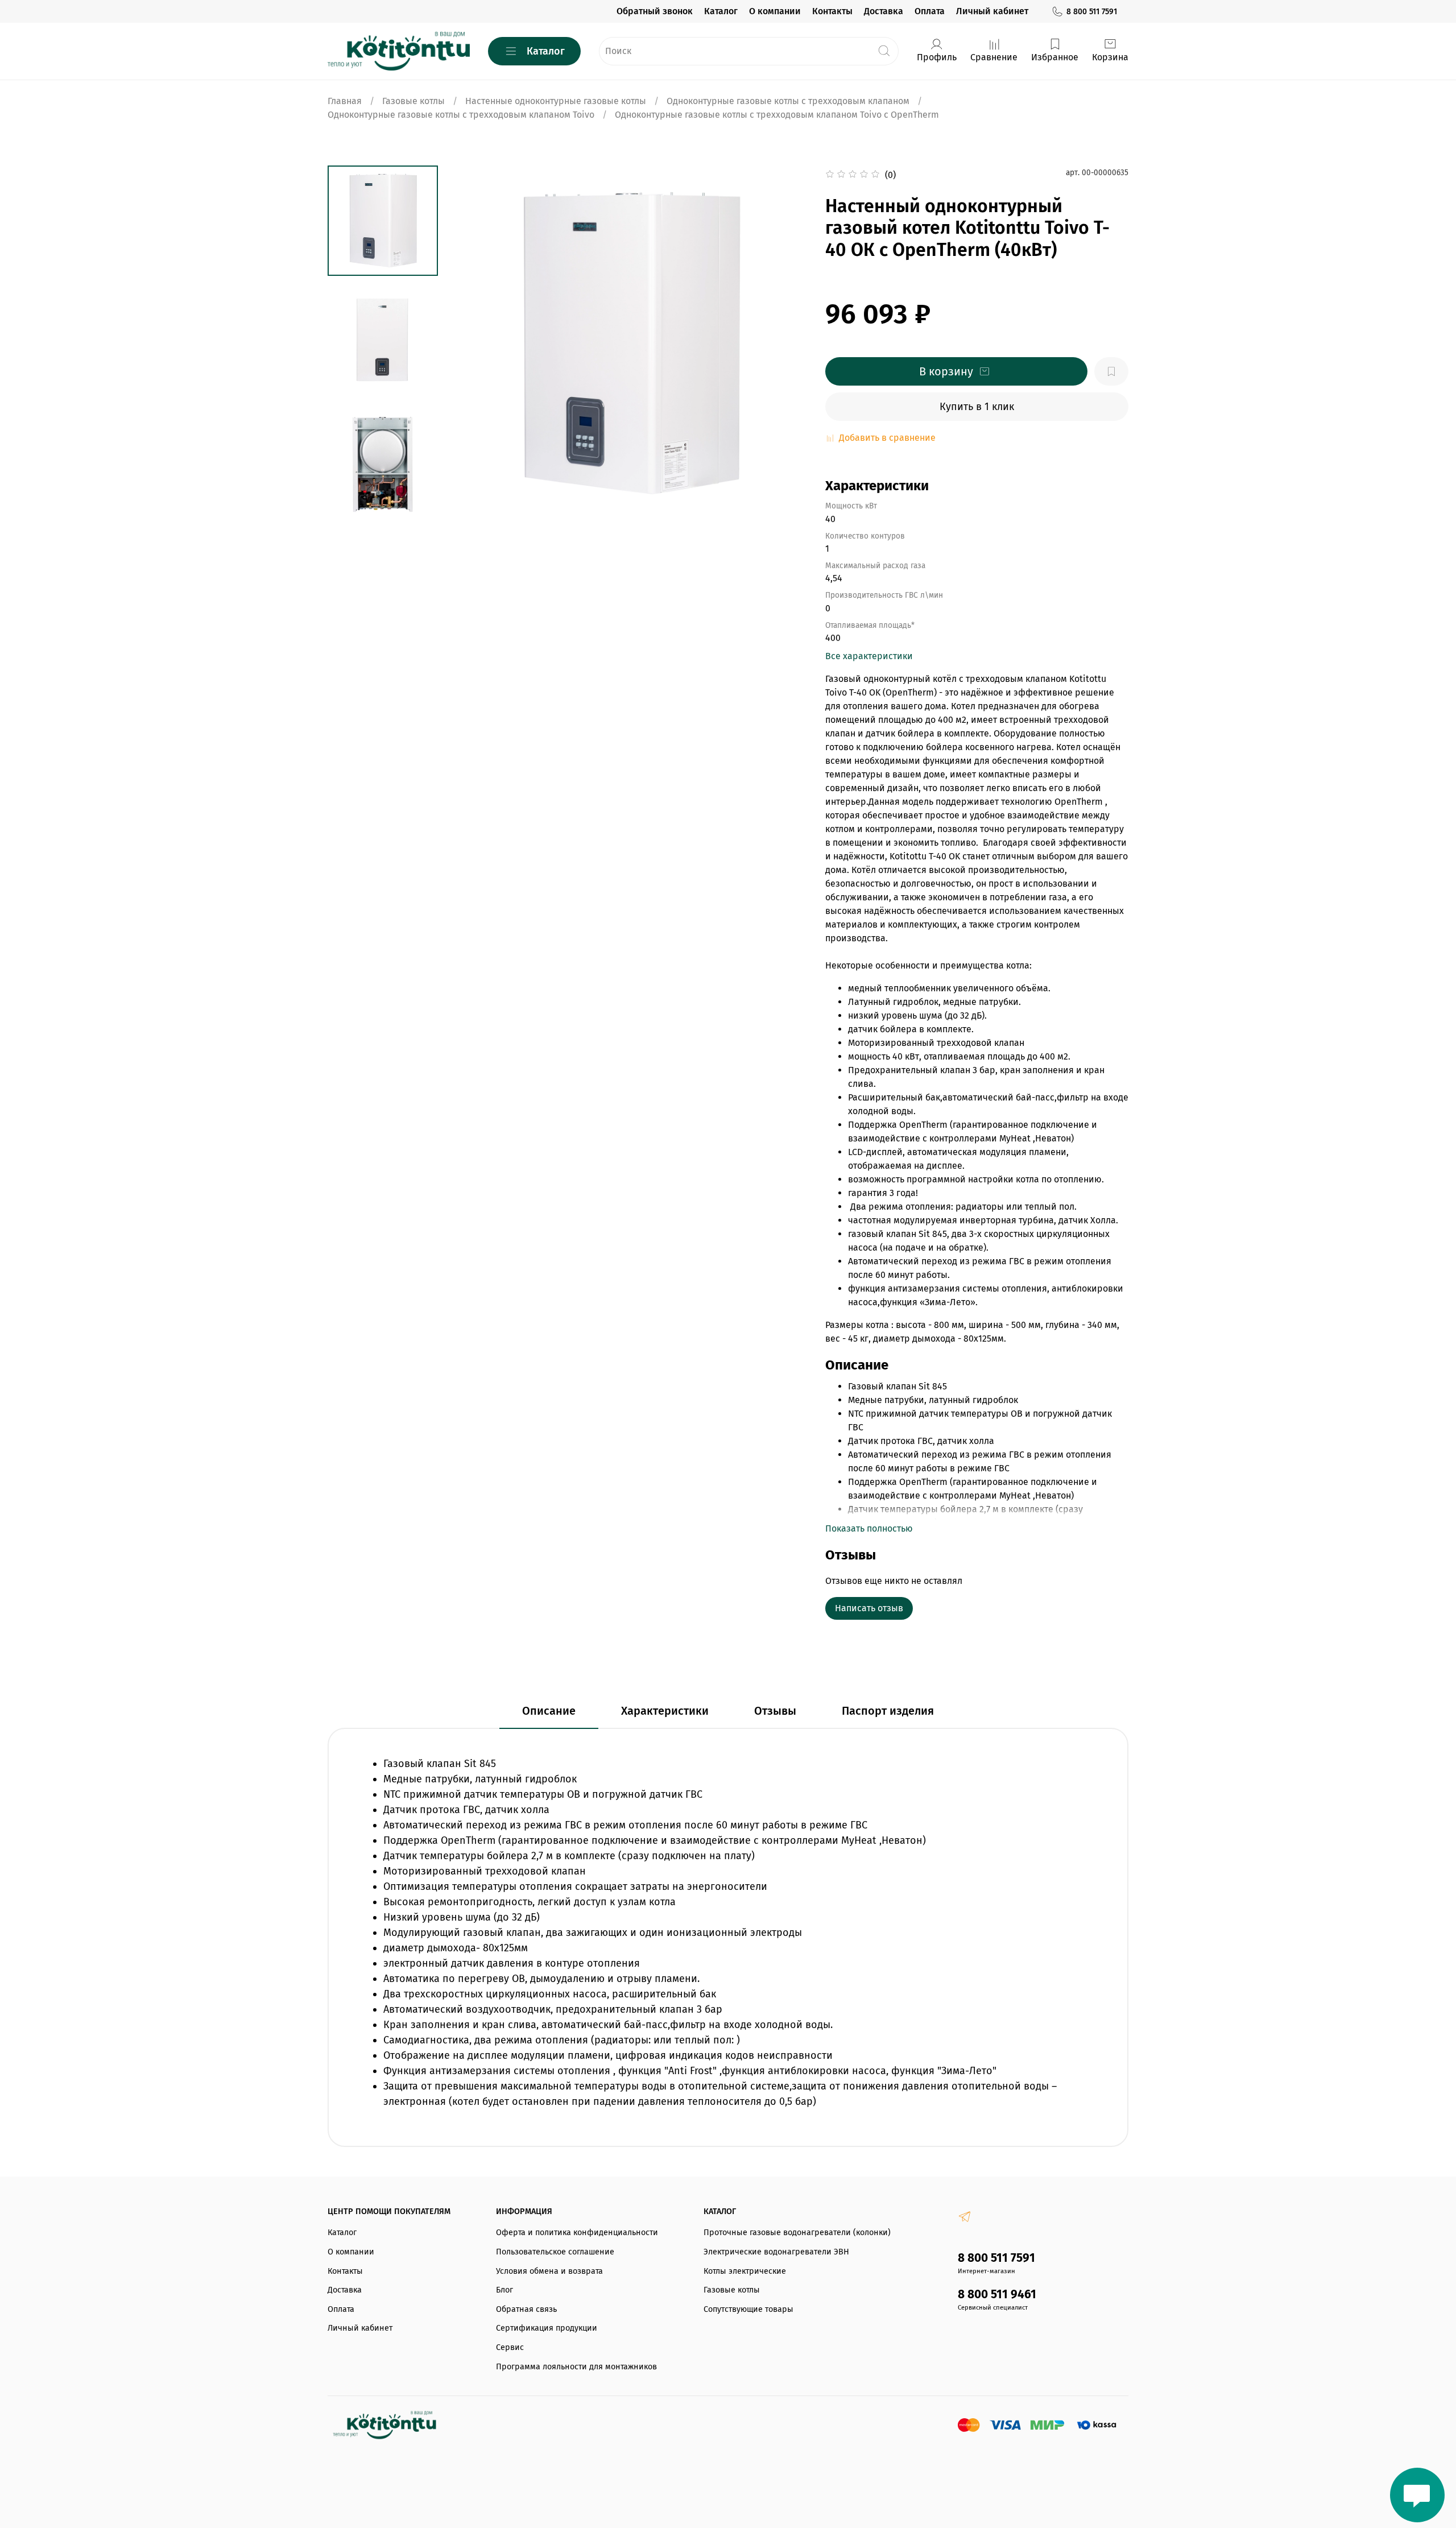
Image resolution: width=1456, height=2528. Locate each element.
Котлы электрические (745, 2271)
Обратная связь (526, 2309)
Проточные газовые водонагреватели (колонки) (797, 2233)
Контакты (832, 11)
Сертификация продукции (547, 2328)
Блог (504, 2290)
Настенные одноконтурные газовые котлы (556, 101)
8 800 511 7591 (1092, 12)
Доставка (884, 11)
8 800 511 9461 (997, 2295)
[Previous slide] (475, 344)
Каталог (721, 11)
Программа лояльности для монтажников (576, 2367)
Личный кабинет (992, 11)
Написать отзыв (869, 1608)
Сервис (510, 2347)
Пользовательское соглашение (555, 2252)
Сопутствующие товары (748, 2309)
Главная (345, 101)
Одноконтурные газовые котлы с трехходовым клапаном (788, 101)
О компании (775, 11)
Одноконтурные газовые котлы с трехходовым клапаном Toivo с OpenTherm (777, 115)
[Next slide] (383, 507)
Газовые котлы (413, 101)
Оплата (930, 11)
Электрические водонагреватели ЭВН (776, 2252)
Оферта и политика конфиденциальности (577, 2233)
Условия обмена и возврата (549, 2271)
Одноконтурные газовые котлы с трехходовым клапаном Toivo (461, 115)
